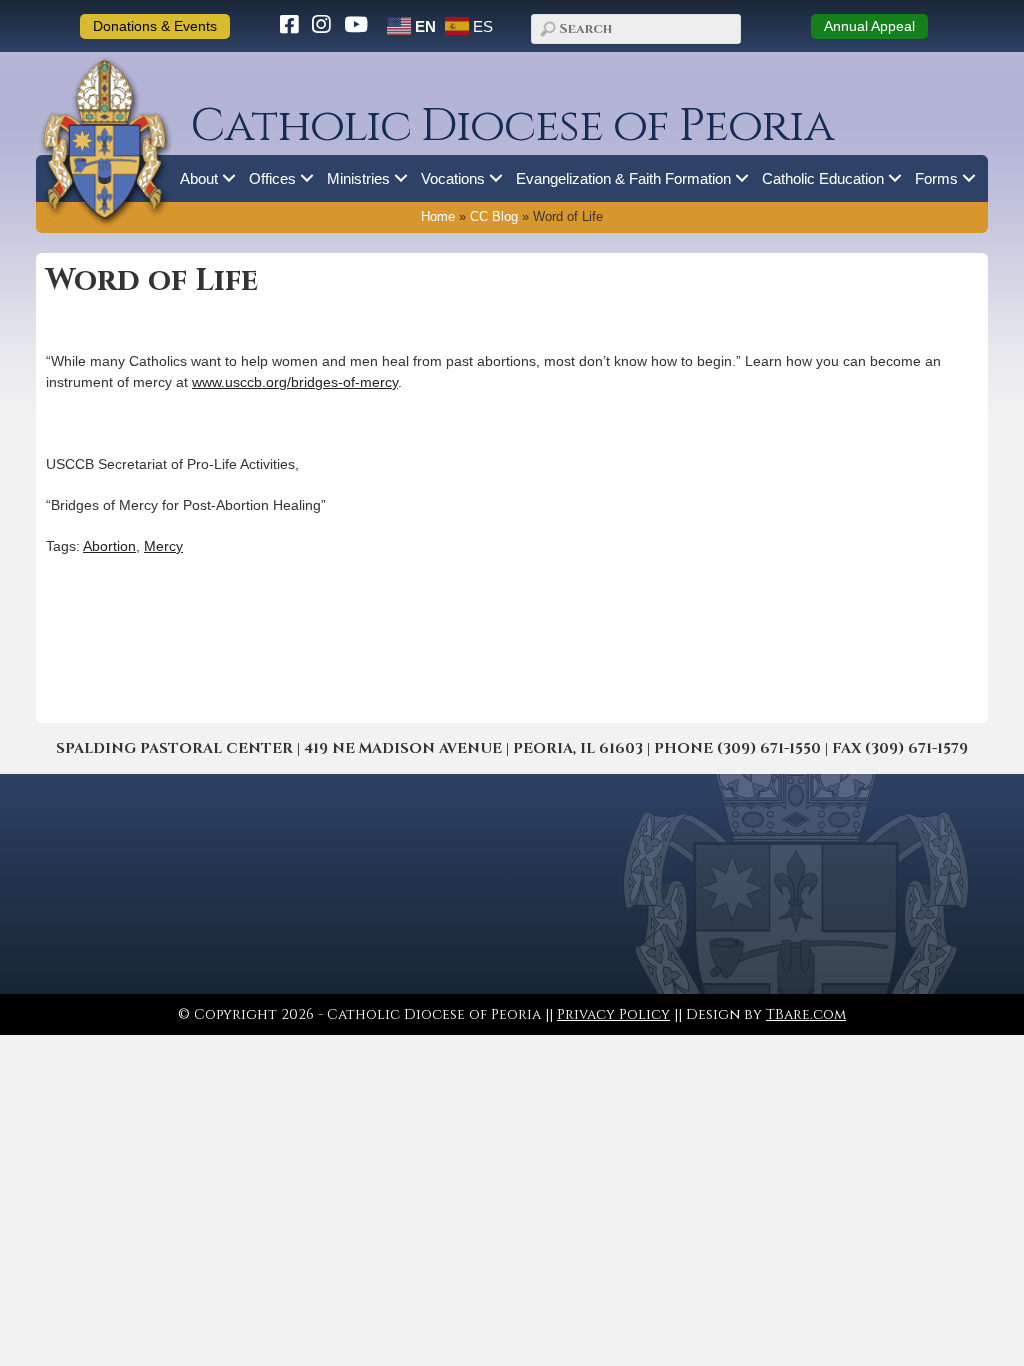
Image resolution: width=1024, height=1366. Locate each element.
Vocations (453, 178)
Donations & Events (155, 26)
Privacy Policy (613, 1014)
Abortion (109, 546)
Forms (936, 178)
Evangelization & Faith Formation (623, 178)
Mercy (163, 546)
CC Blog (494, 217)
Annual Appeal (869, 26)
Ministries (358, 178)
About (199, 178)
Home (438, 217)
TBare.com (806, 1014)
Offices (272, 178)
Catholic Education (823, 178)
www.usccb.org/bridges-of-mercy (295, 382)
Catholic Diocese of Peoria (512, 126)
